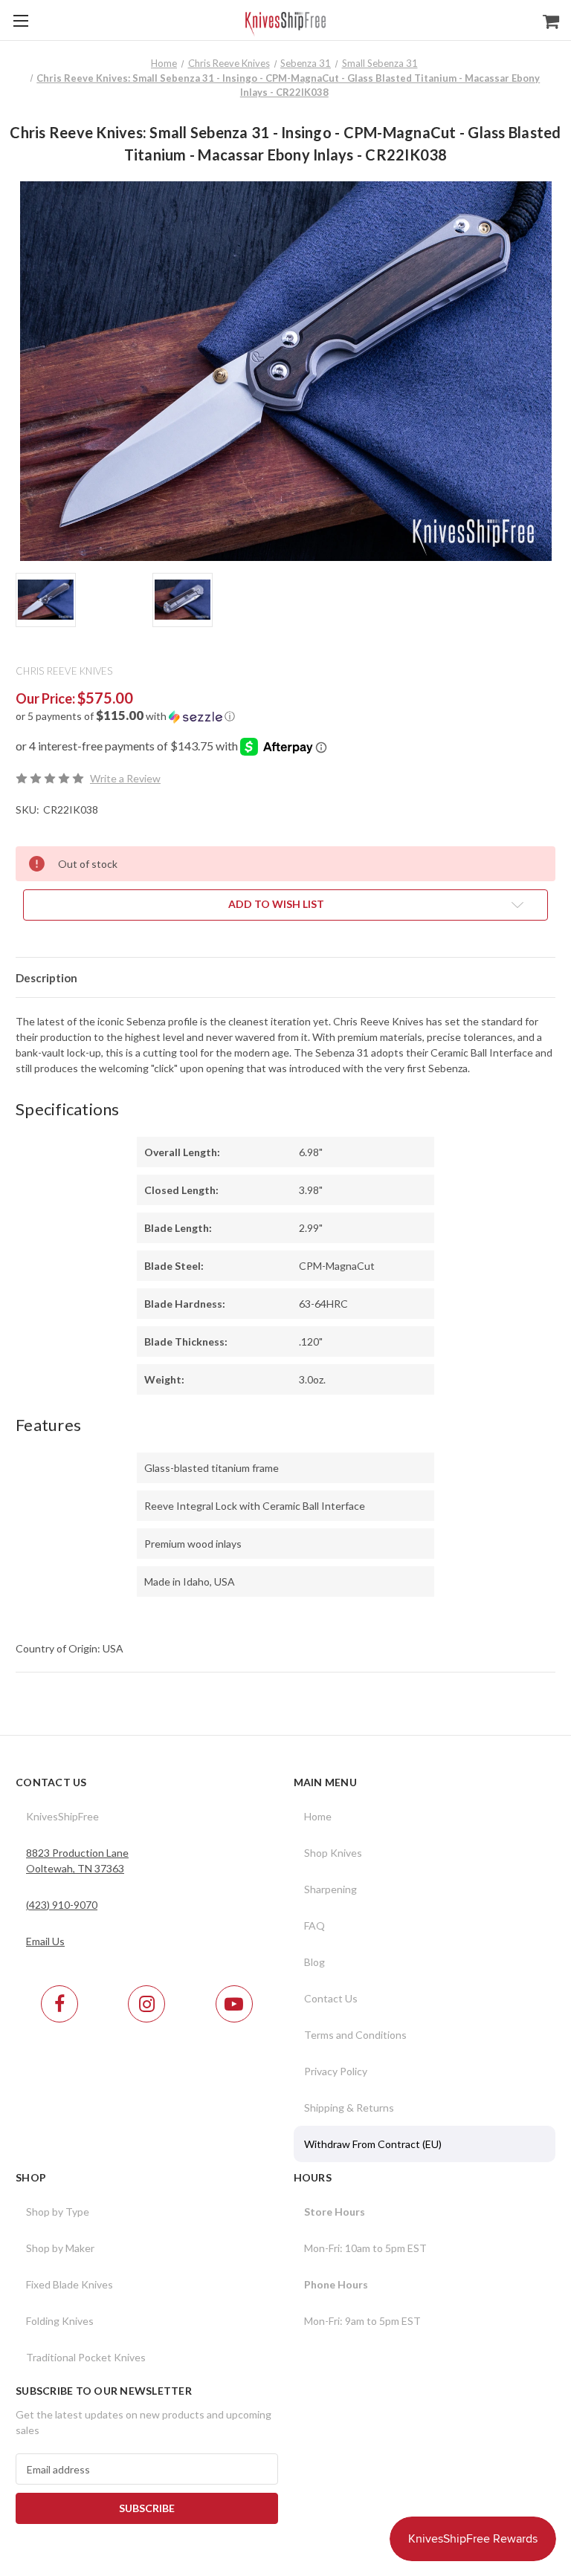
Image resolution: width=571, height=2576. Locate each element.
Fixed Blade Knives (70, 2284)
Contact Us (331, 1998)
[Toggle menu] (20, 20)
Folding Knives (60, 2321)
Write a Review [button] (125, 778)
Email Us (45, 1941)
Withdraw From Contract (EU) (373, 2144)
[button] (285, 716)
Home (318, 1816)
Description (46, 978)
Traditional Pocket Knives (86, 2357)
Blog (314, 1962)
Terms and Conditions (355, 2035)
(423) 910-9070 (62, 1905)
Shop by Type (58, 2212)
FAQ (314, 1925)
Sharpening (330, 1889)
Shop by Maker (60, 2248)
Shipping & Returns (349, 2108)
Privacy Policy (336, 2071)
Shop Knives (333, 1853)
